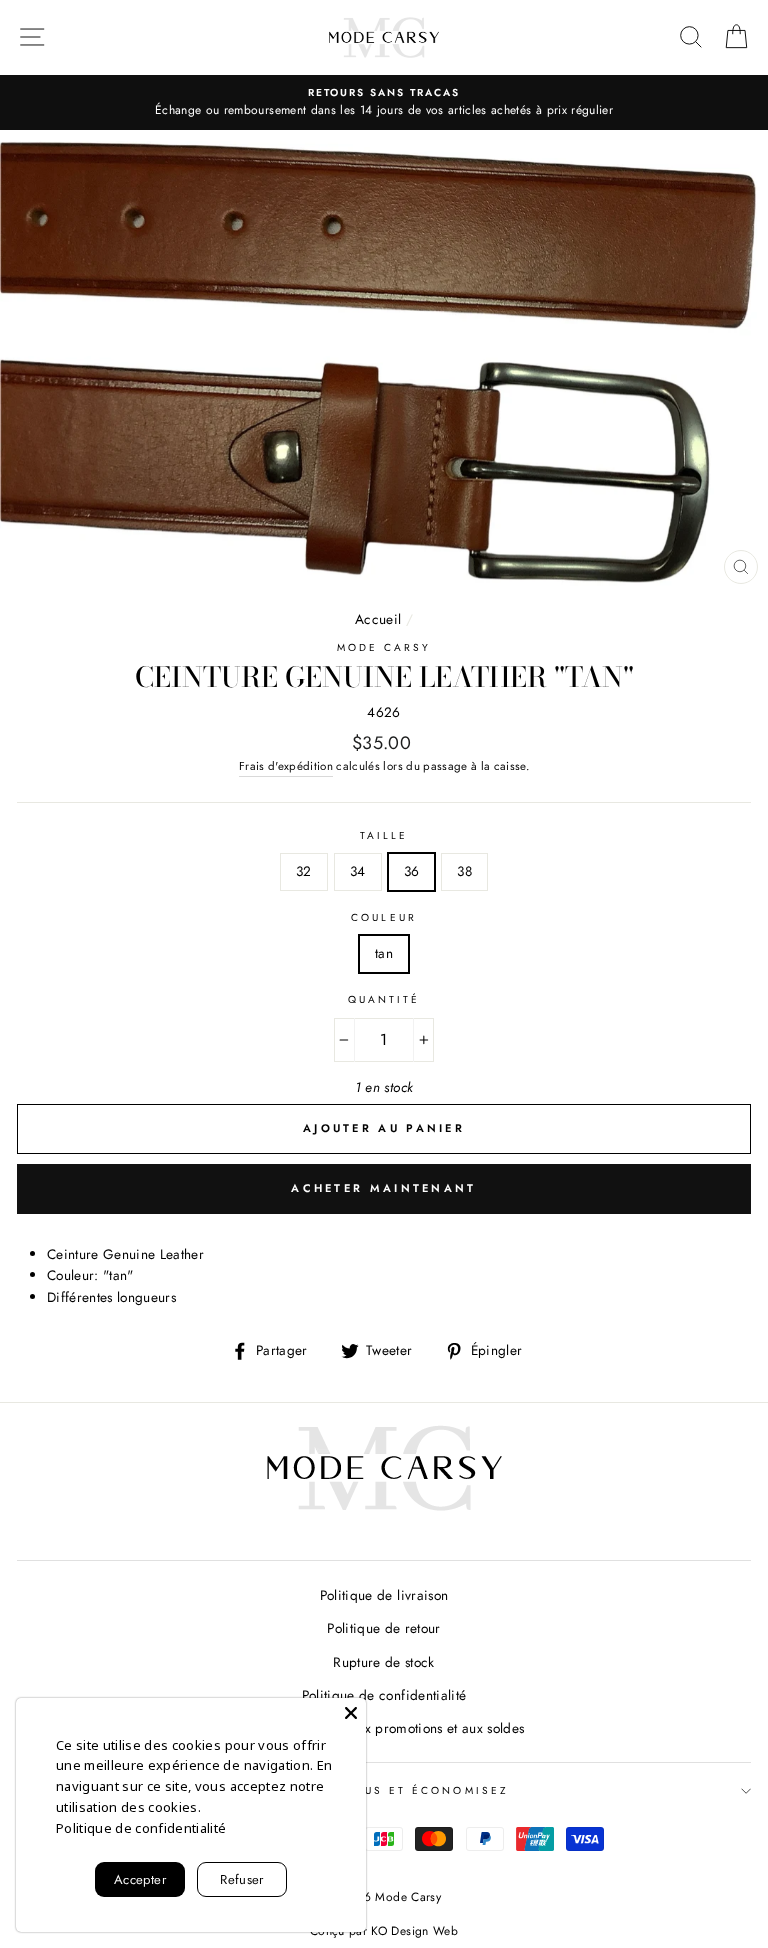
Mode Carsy (384, 647)
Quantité (384, 999)
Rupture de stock (383, 1662)
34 (358, 871)
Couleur (383, 917)
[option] (384, 103)
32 (304, 871)
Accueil (378, 619)
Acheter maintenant (383, 1188)
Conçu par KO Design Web (384, 1931)
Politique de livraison (384, 1595)
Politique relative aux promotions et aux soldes (384, 1728)
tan (384, 953)
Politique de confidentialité (384, 1695)
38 (464, 871)
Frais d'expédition (286, 766)
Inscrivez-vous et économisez (384, 1790)
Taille (384, 835)
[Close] (351, 1713)
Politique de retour (383, 1628)
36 (412, 871)
